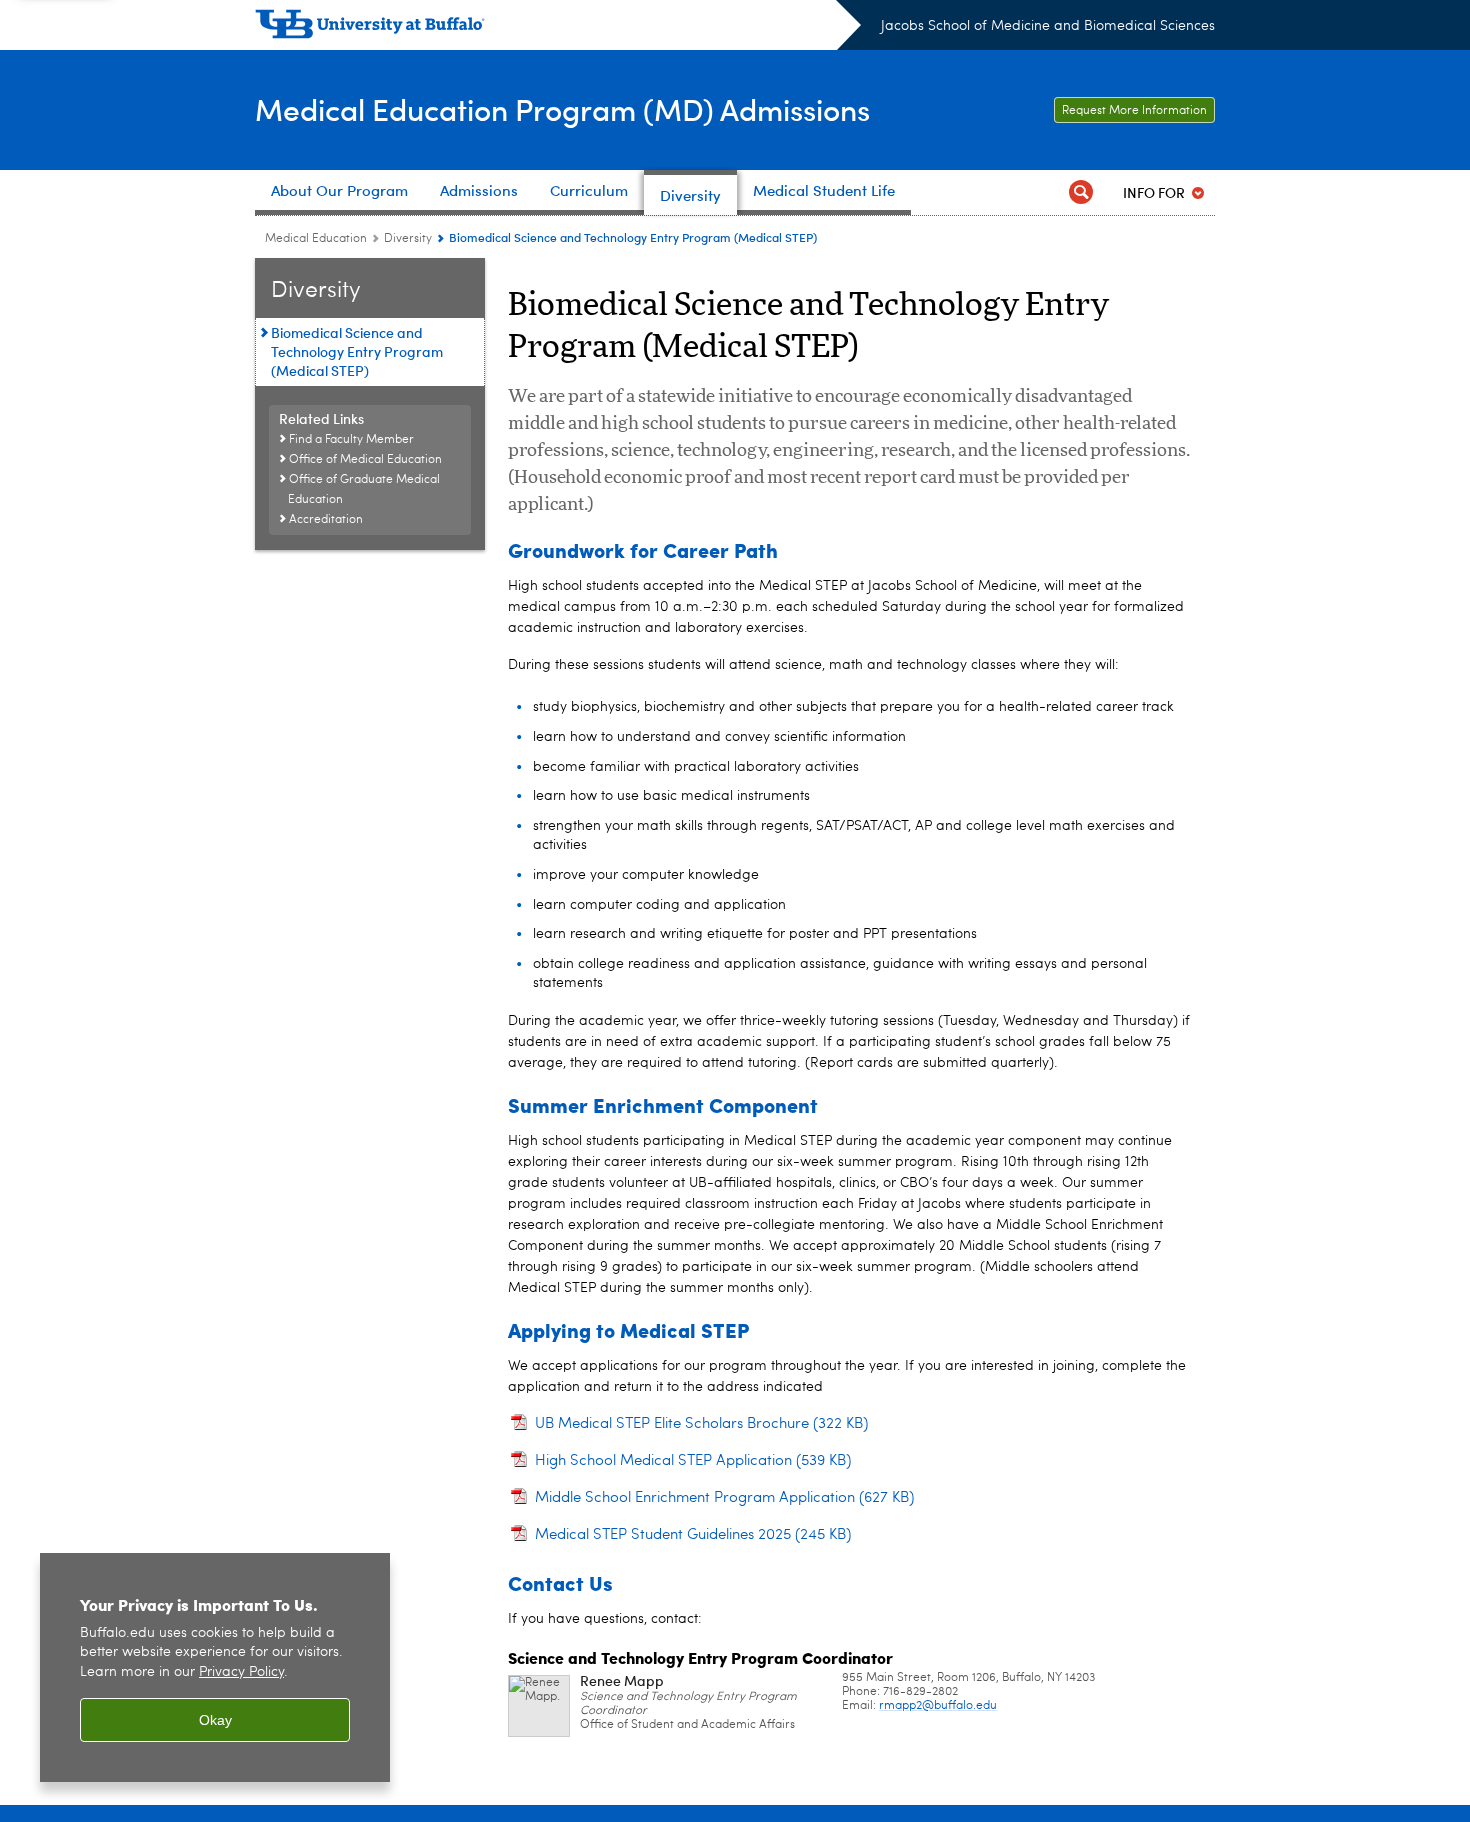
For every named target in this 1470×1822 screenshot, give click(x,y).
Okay (215, 1720)
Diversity (408, 239)
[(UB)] (558, 28)
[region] (215, 1667)
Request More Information (1134, 111)
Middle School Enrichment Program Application (724, 1498)
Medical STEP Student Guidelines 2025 (693, 1535)
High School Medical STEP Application (693, 1461)
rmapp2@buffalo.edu (938, 1706)
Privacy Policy (241, 1672)
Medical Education (316, 239)
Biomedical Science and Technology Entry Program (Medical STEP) (357, 351)
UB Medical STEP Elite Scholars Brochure (701, 1424)
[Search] (1081, 192)
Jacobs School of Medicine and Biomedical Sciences (1048, 26)
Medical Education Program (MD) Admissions (562, 108)
